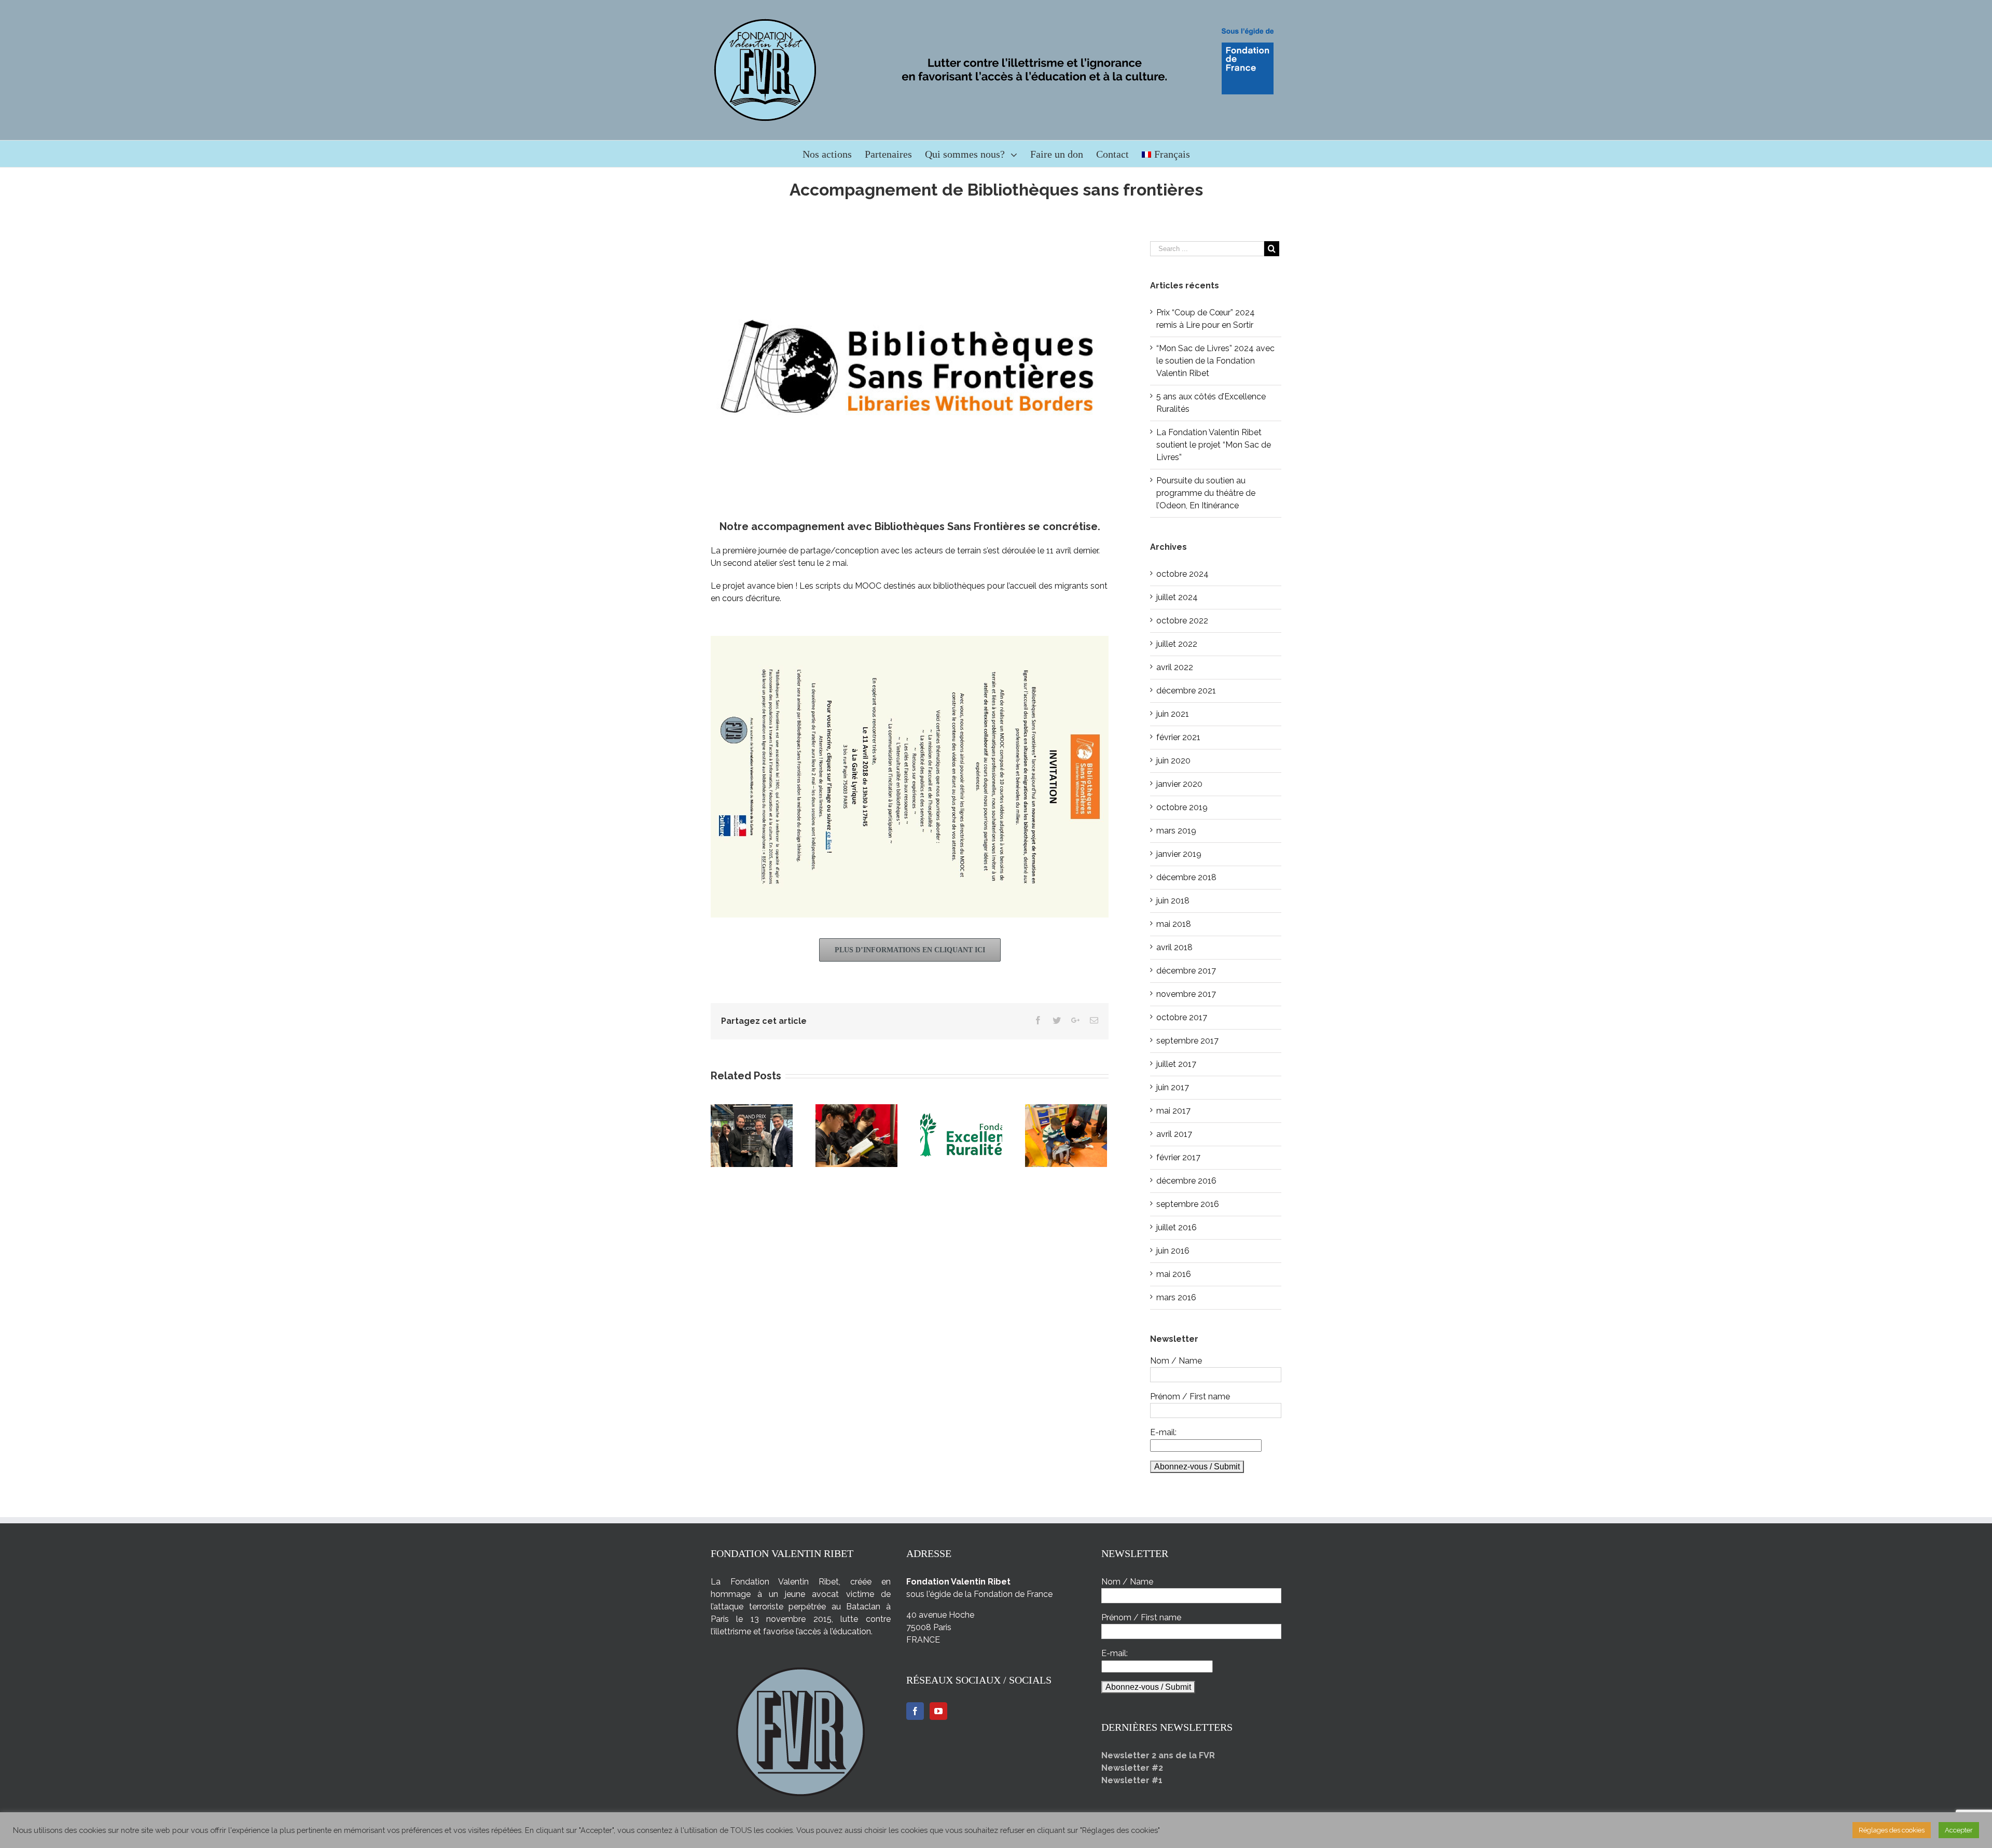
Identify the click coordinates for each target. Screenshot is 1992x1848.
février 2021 (1178, 737)
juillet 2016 (1177, 1227)
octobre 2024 (1182, 574)
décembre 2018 (1186, 877)
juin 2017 (1173, 1087)
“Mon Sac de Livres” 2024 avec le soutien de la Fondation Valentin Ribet (1215, 361)
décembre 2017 (1186, 971)
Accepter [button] (1959, 1830)
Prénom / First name (1190, 1397)
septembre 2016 (1188, 1204)
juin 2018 (1173, 901)
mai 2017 (1173, 1111)
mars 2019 (1176, 831)
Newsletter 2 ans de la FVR (1158, 1755)
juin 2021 (1173, 714)
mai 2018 (1174, 924)
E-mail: (1163, 1432)
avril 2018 (1174, 947)
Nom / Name (1176, 1361)
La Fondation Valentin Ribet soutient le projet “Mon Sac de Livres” (1214, 445)
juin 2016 (1173, 1251)
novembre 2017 (1186, 994)
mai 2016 (1174, 1274)
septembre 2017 (1187, 1041)
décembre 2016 (1186, 1181)
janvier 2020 (1179, 784)
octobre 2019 (1182, 807)
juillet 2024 (1177, 597)
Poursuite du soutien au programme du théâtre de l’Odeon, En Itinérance (1206, 493)
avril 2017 (1174, 1134)
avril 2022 (1175, 667)
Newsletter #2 (1132, 1768)
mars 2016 (1176, 1297)
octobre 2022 (1182, 621)
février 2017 (1178, 1157)
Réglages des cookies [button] (1892, 1830)
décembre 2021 (1186, 691)
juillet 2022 (1177, 644)
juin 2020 (1173, 761)
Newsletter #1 (1132, 1780)
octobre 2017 (1182, 1017)
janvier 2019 (1179, 854)
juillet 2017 (1176, 1064)
